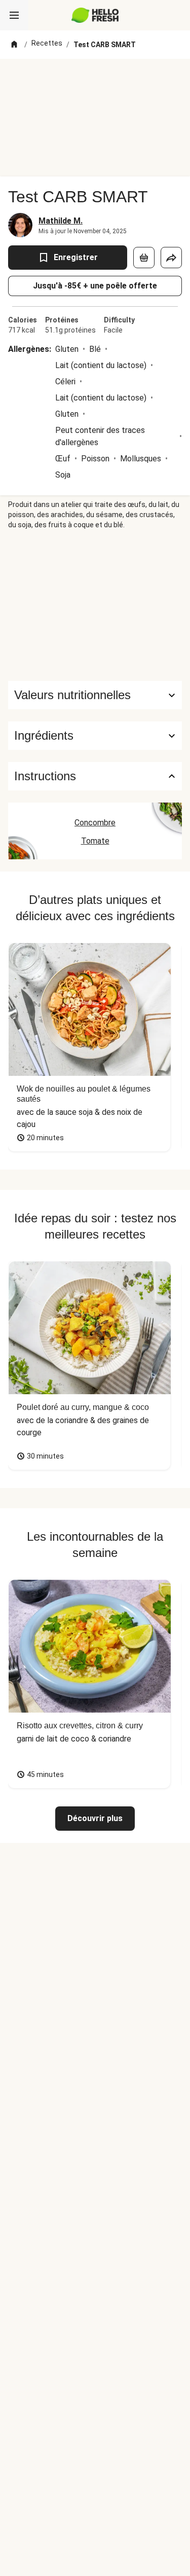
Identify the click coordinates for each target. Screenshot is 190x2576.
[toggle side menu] (14, 15)
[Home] (14, 45)
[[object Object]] (144, 258)
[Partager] (171, 258)
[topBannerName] (95, 78)
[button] (95, 736)
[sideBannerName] (95, 605)
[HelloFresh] (95, 15)
